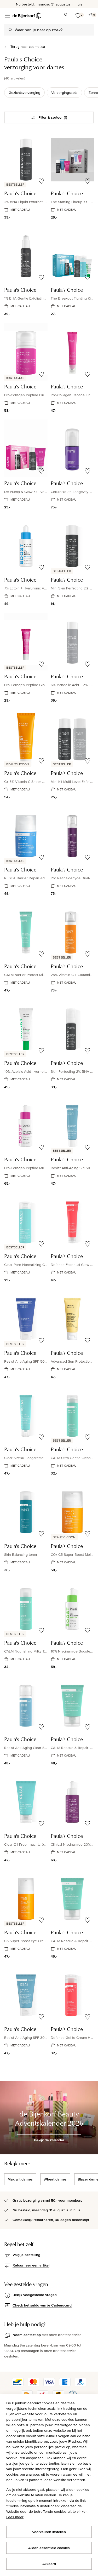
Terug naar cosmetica (28, 47)
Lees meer (15, 2517)
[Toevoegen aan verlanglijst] (41, 181)
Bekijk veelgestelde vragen (35, 2295)
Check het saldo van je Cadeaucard (42, 2305)
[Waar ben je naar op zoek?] (10, 30)
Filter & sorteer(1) (53, 117)
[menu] (7, 16)
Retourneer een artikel (31, 2265)
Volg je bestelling (26, 2255)
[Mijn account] (66, 16)
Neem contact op (27, 2335)
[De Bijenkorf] (27, 16)
